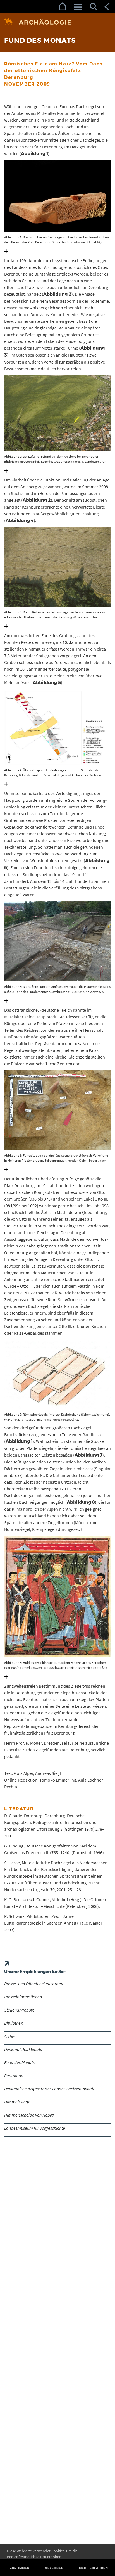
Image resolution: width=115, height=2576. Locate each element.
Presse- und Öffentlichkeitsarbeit (34, 1984)
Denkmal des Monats (23, 2049)
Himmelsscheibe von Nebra (29, 2115)
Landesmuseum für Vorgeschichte (35, 2128)
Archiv (10, 2036)
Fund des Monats (19, 2062)
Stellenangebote (19, 2010)
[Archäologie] (57, 22)
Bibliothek (14, 2023)
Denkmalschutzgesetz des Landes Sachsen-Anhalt (49, 2089)
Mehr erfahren (94, 2568)
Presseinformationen (23, 1997)
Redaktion (14, 2075)
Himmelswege (17, 2102)
